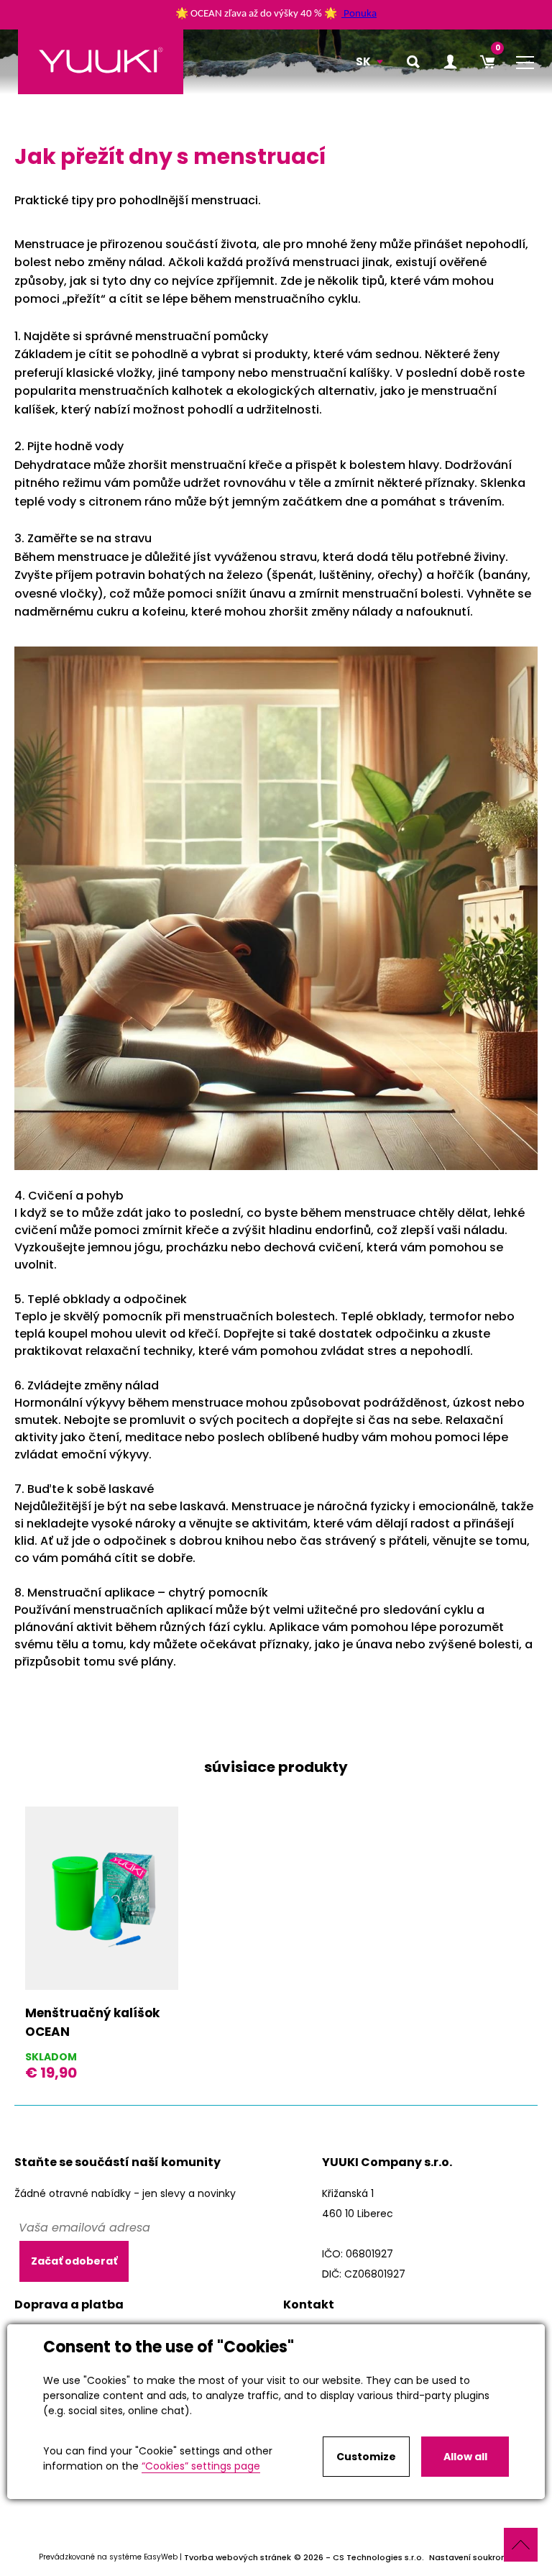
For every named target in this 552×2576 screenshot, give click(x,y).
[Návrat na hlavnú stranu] (101, 62)
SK (363, 61)
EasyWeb (161, 2558)
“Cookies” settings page (201, 2466)
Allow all (465, 2457)
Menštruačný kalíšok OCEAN (92, 2022)
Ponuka (360, 14)
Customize (366, 2457)
